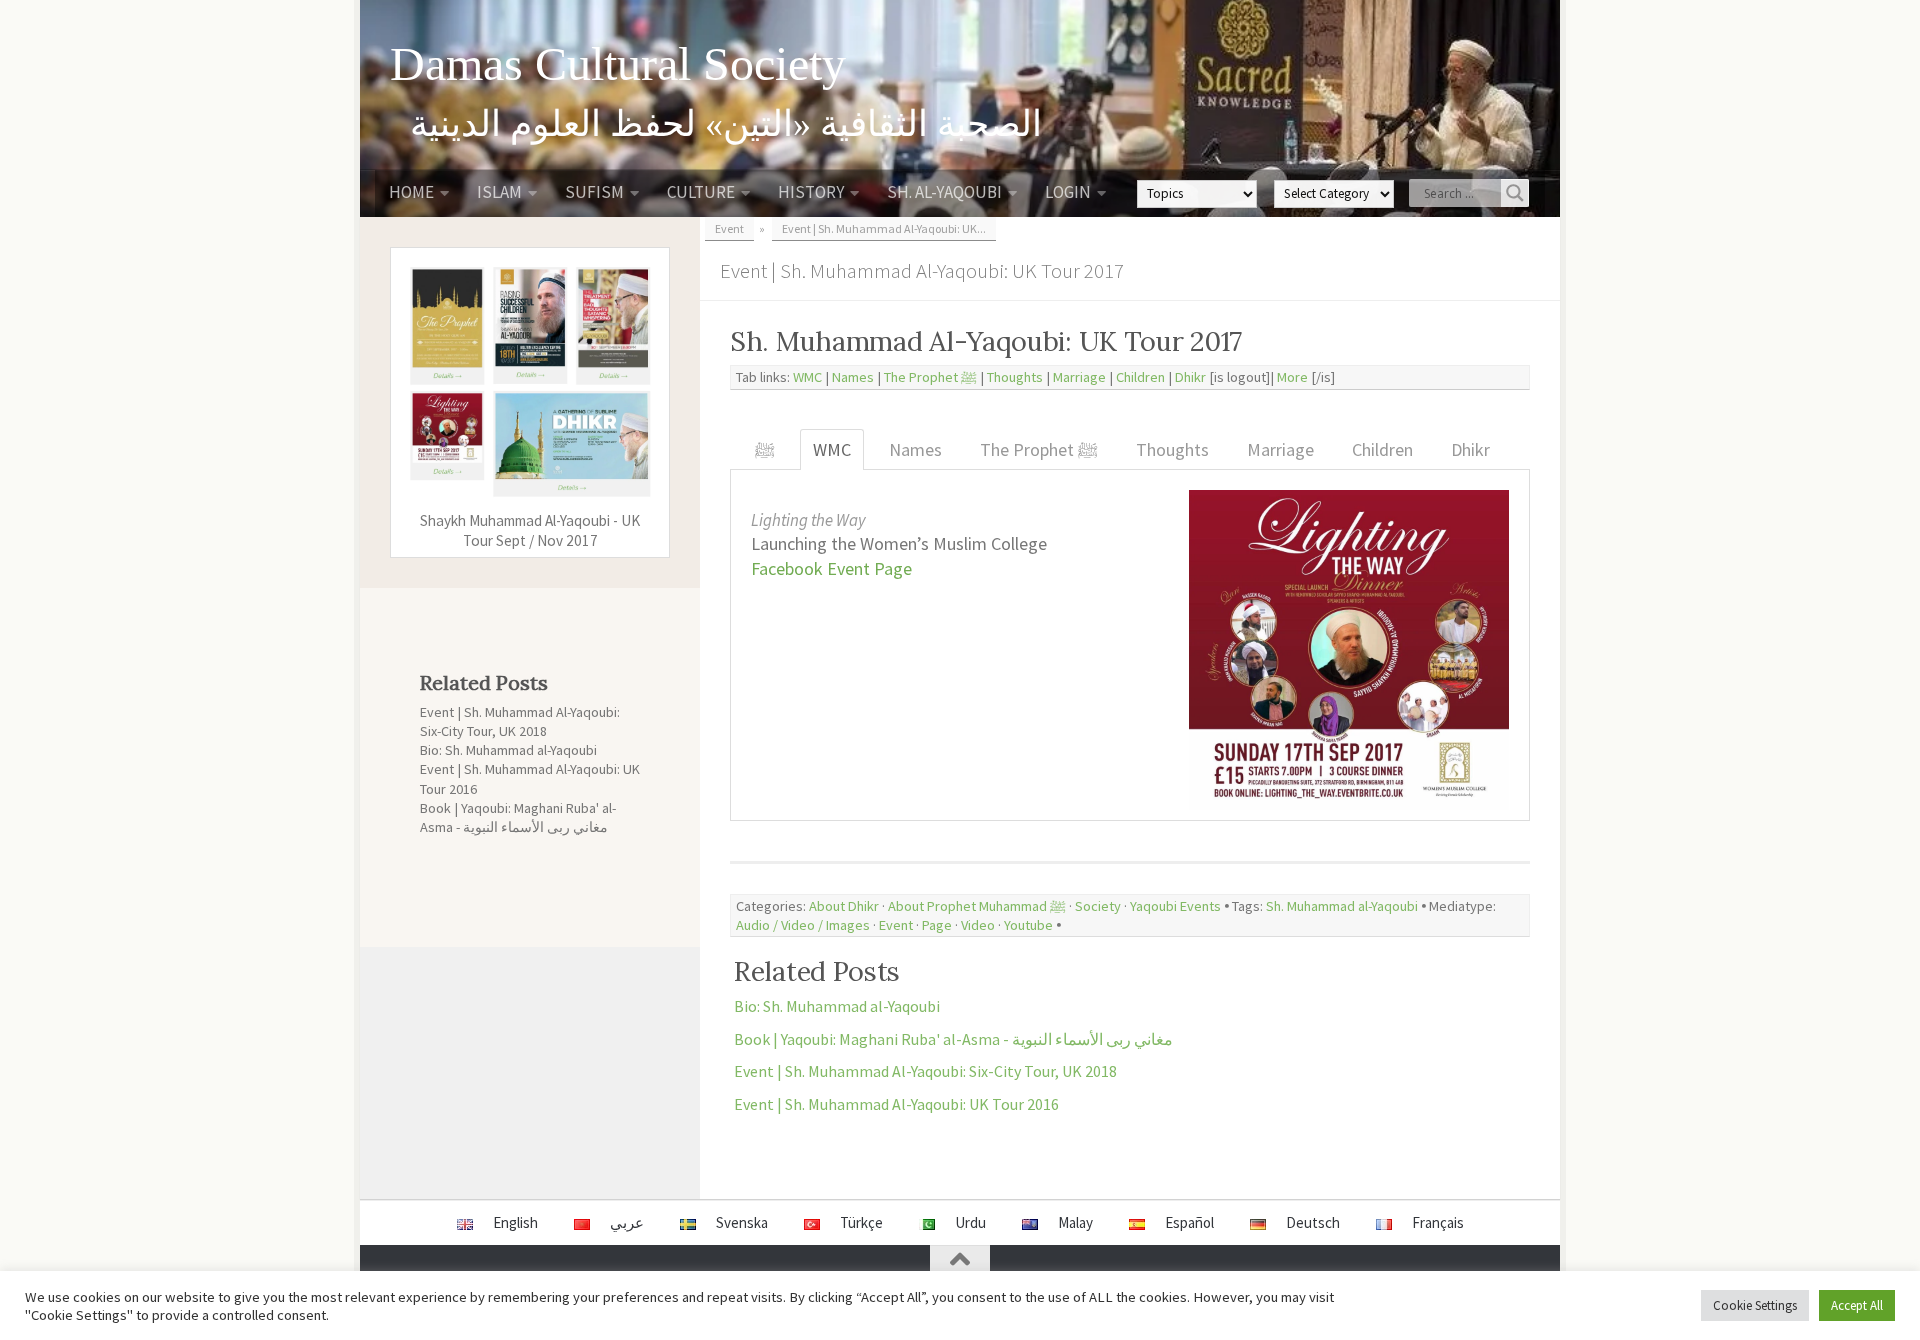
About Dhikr (844, 906)
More (1292, 377)
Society (1098, 906)
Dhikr (1190, 377)
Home (411, 192)
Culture (701, 192)
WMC (807, 377)
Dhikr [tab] (1470, 449)
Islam (499, 192)
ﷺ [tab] (765, 449)
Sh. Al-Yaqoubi (944, 192)
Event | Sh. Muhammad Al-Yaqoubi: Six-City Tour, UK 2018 (925, 1071)
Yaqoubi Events (1175, 906)
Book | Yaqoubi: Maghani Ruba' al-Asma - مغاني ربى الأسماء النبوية (953, 1039)
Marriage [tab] (1280, 449)
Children (1140, 377)
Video (978, 925)
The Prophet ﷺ (930, 377)
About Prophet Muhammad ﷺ (977, 906)
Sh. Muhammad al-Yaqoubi (1342, 906)
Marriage (1079, 377)
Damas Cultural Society (618, 64)
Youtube (1028, 925)
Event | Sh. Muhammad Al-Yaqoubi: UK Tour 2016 (896, 1104)
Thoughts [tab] (1172, 449)
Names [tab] (915, 449)
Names (853, 377)
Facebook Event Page (831, 568)
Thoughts (1015, 377)
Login (1068, 192)
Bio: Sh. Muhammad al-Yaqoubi (837, 1006)
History (811, 192)
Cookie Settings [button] (1755, 1305)
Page (937, 925)
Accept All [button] (1857, 1305)
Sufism (594, 192)
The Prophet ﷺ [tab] (1039, 449)
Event (896, 925)
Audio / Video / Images (803, 925)
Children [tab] (1382, 449)
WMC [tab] (832, 449)
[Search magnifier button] (1515, 193)
